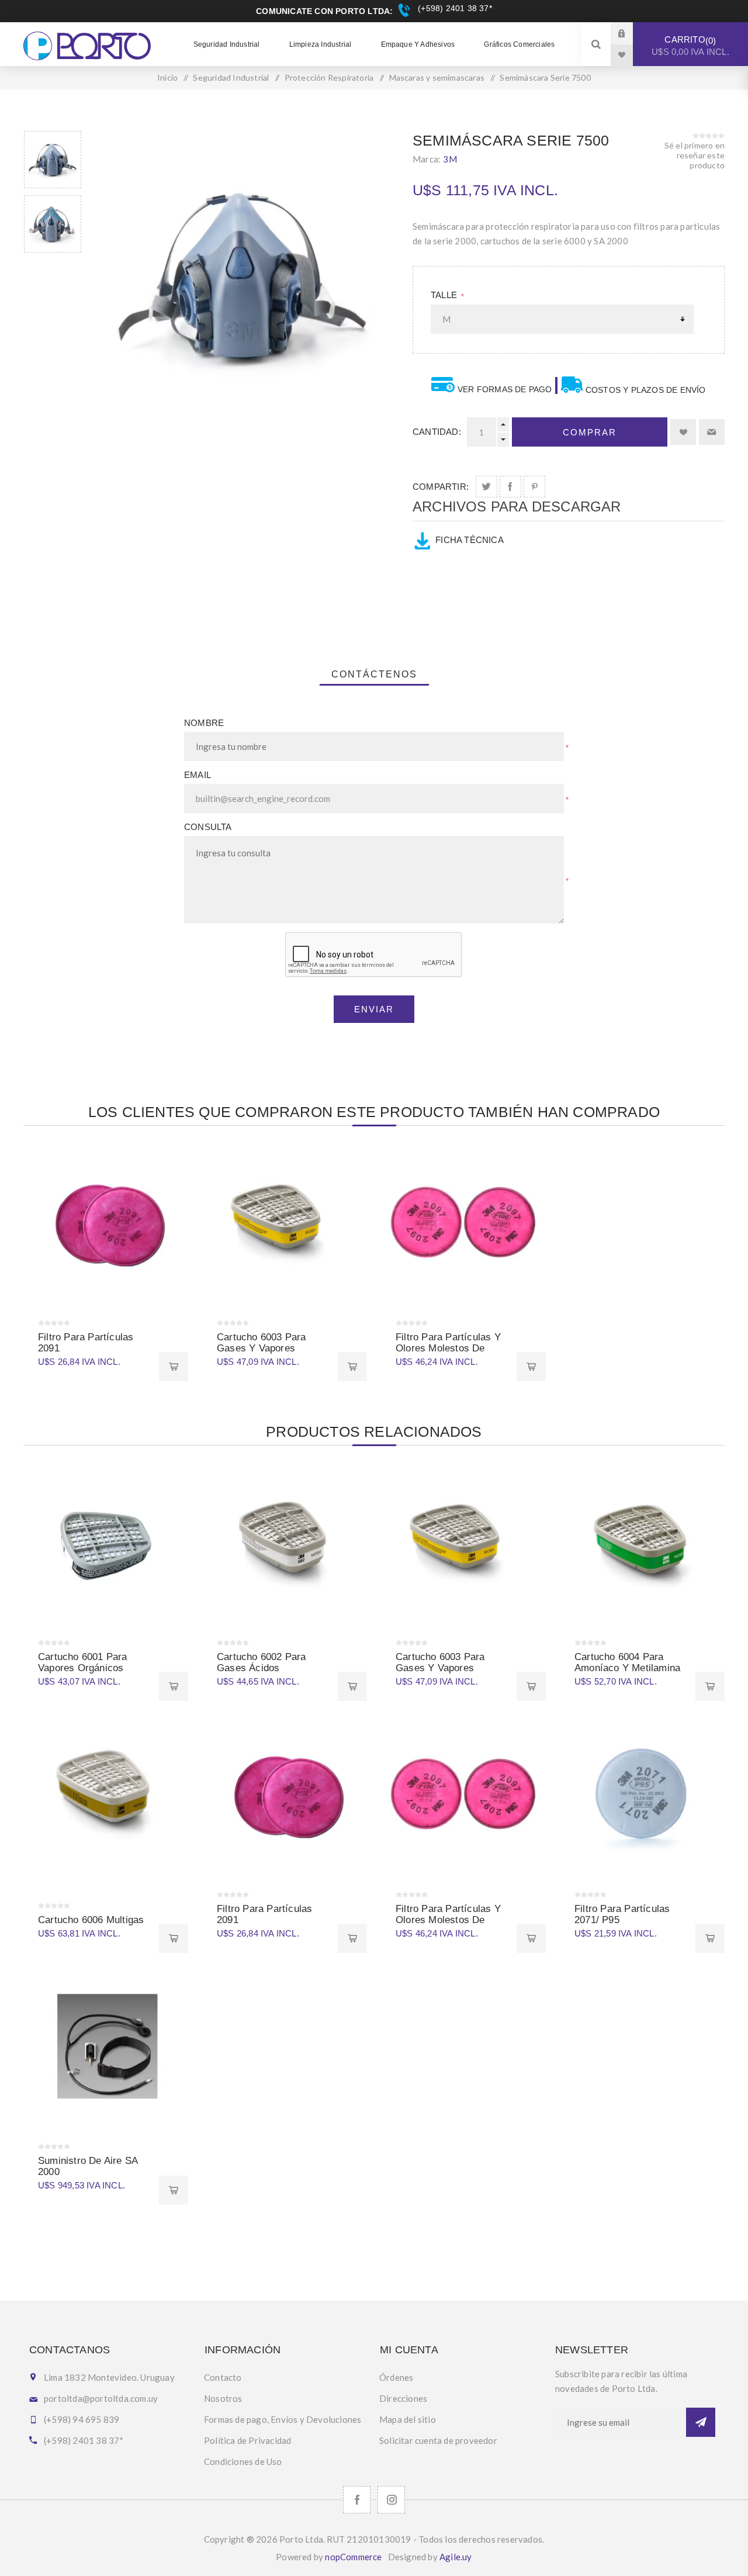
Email (198, 775)
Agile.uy (456, 2557)
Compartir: (441, 487)
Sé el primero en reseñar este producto (695, 155)
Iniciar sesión (631, 33)
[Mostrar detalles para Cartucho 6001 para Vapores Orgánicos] (106, 1545)
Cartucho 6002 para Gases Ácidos (262, 1662)
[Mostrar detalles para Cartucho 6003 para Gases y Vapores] (285, 1226)
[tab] (374, 675)
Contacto (223, 2377)
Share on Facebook (510, 487)
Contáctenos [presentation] (374, 674)
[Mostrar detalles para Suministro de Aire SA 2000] (106, 2049)
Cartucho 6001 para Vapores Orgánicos (83, 1662)
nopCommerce (353, 2557)
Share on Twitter (486, 487)
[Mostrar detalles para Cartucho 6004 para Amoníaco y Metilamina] (642, 1545)
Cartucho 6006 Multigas (91, 1920)
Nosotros (223, 2398)
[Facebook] (357, 2500)
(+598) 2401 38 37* (453, 8)
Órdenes (396, 2377)
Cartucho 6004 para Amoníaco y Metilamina (627, 1662)
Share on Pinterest (534, 487)
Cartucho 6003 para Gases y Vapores (262, 1343)
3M (450, 159)
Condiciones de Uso (243, 2461)
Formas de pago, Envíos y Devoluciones (283, 2419)
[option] (53, 160)
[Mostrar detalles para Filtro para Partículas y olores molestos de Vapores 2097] (463, 1226)
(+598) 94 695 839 (82, 2419)
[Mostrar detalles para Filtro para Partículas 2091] (106, 1226)
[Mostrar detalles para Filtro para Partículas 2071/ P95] (642, 1797)
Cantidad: (437, 432)
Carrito (690, 46)
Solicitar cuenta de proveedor (438, 2440)
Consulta (208, 827)
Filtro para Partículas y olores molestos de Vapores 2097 (448, 1348)
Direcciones (403, 2398)
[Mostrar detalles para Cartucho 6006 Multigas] (106, 1797)
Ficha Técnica (470, 540)
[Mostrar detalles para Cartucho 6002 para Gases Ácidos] (285, 1545)
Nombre (204, 723)
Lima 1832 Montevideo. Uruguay (109, 2377)
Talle (445, 295)
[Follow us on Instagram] (391, 2500)
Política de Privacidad (247, 2440)
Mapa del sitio (408, 2419)
